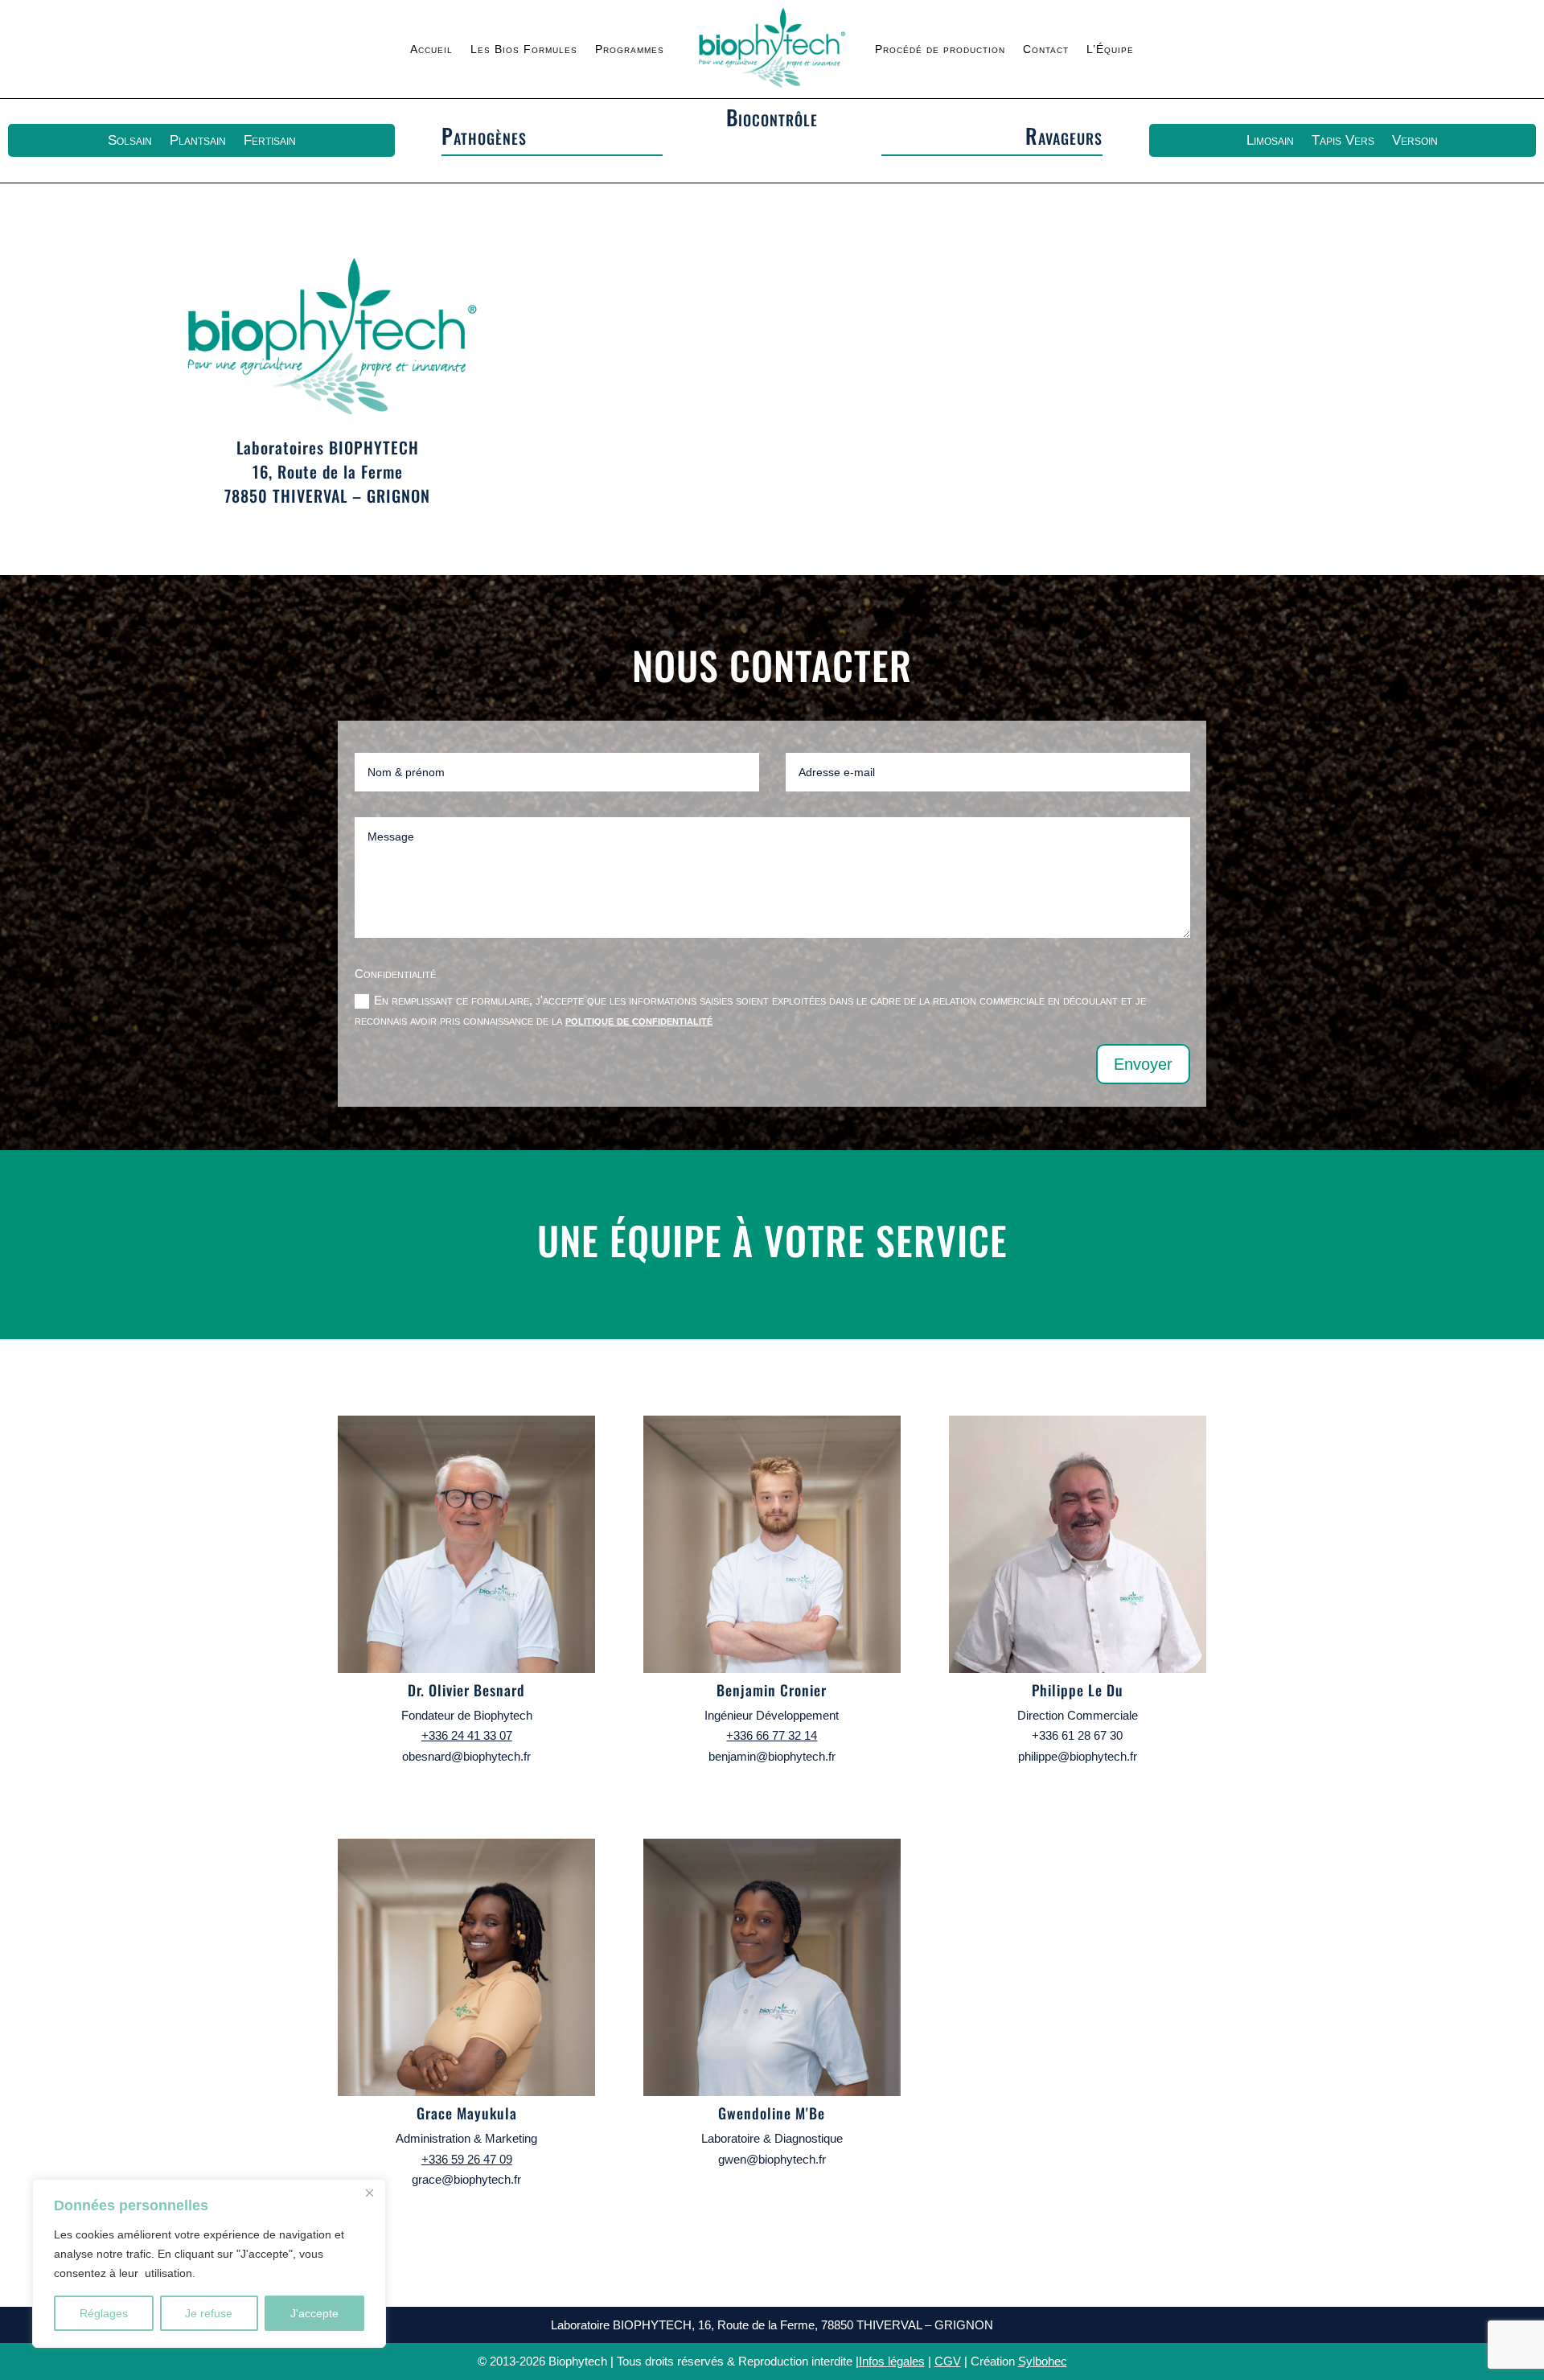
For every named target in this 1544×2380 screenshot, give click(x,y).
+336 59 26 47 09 (467, 2159)
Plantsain (198, 140)
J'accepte (314, 2313)
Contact (1046, 49)
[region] (209, 2263)
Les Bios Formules (524, 49)
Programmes (630, 49)
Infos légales (892, 2361)
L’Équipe (1110, 49)
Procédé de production (940, 49)
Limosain (1270, 140)
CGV (948, 2361)
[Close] (369, 2193)
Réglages (104, 2313)
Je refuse (209, 2313)
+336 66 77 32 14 (772, 1735)
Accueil (431, 49)
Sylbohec (1043, 2361)
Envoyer (1143, 1064)
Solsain (130, 140)
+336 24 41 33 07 (467, 1735)
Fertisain (270, 140)
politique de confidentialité (639, 1020)
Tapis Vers (1343, 140)
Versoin (1415, 140)
